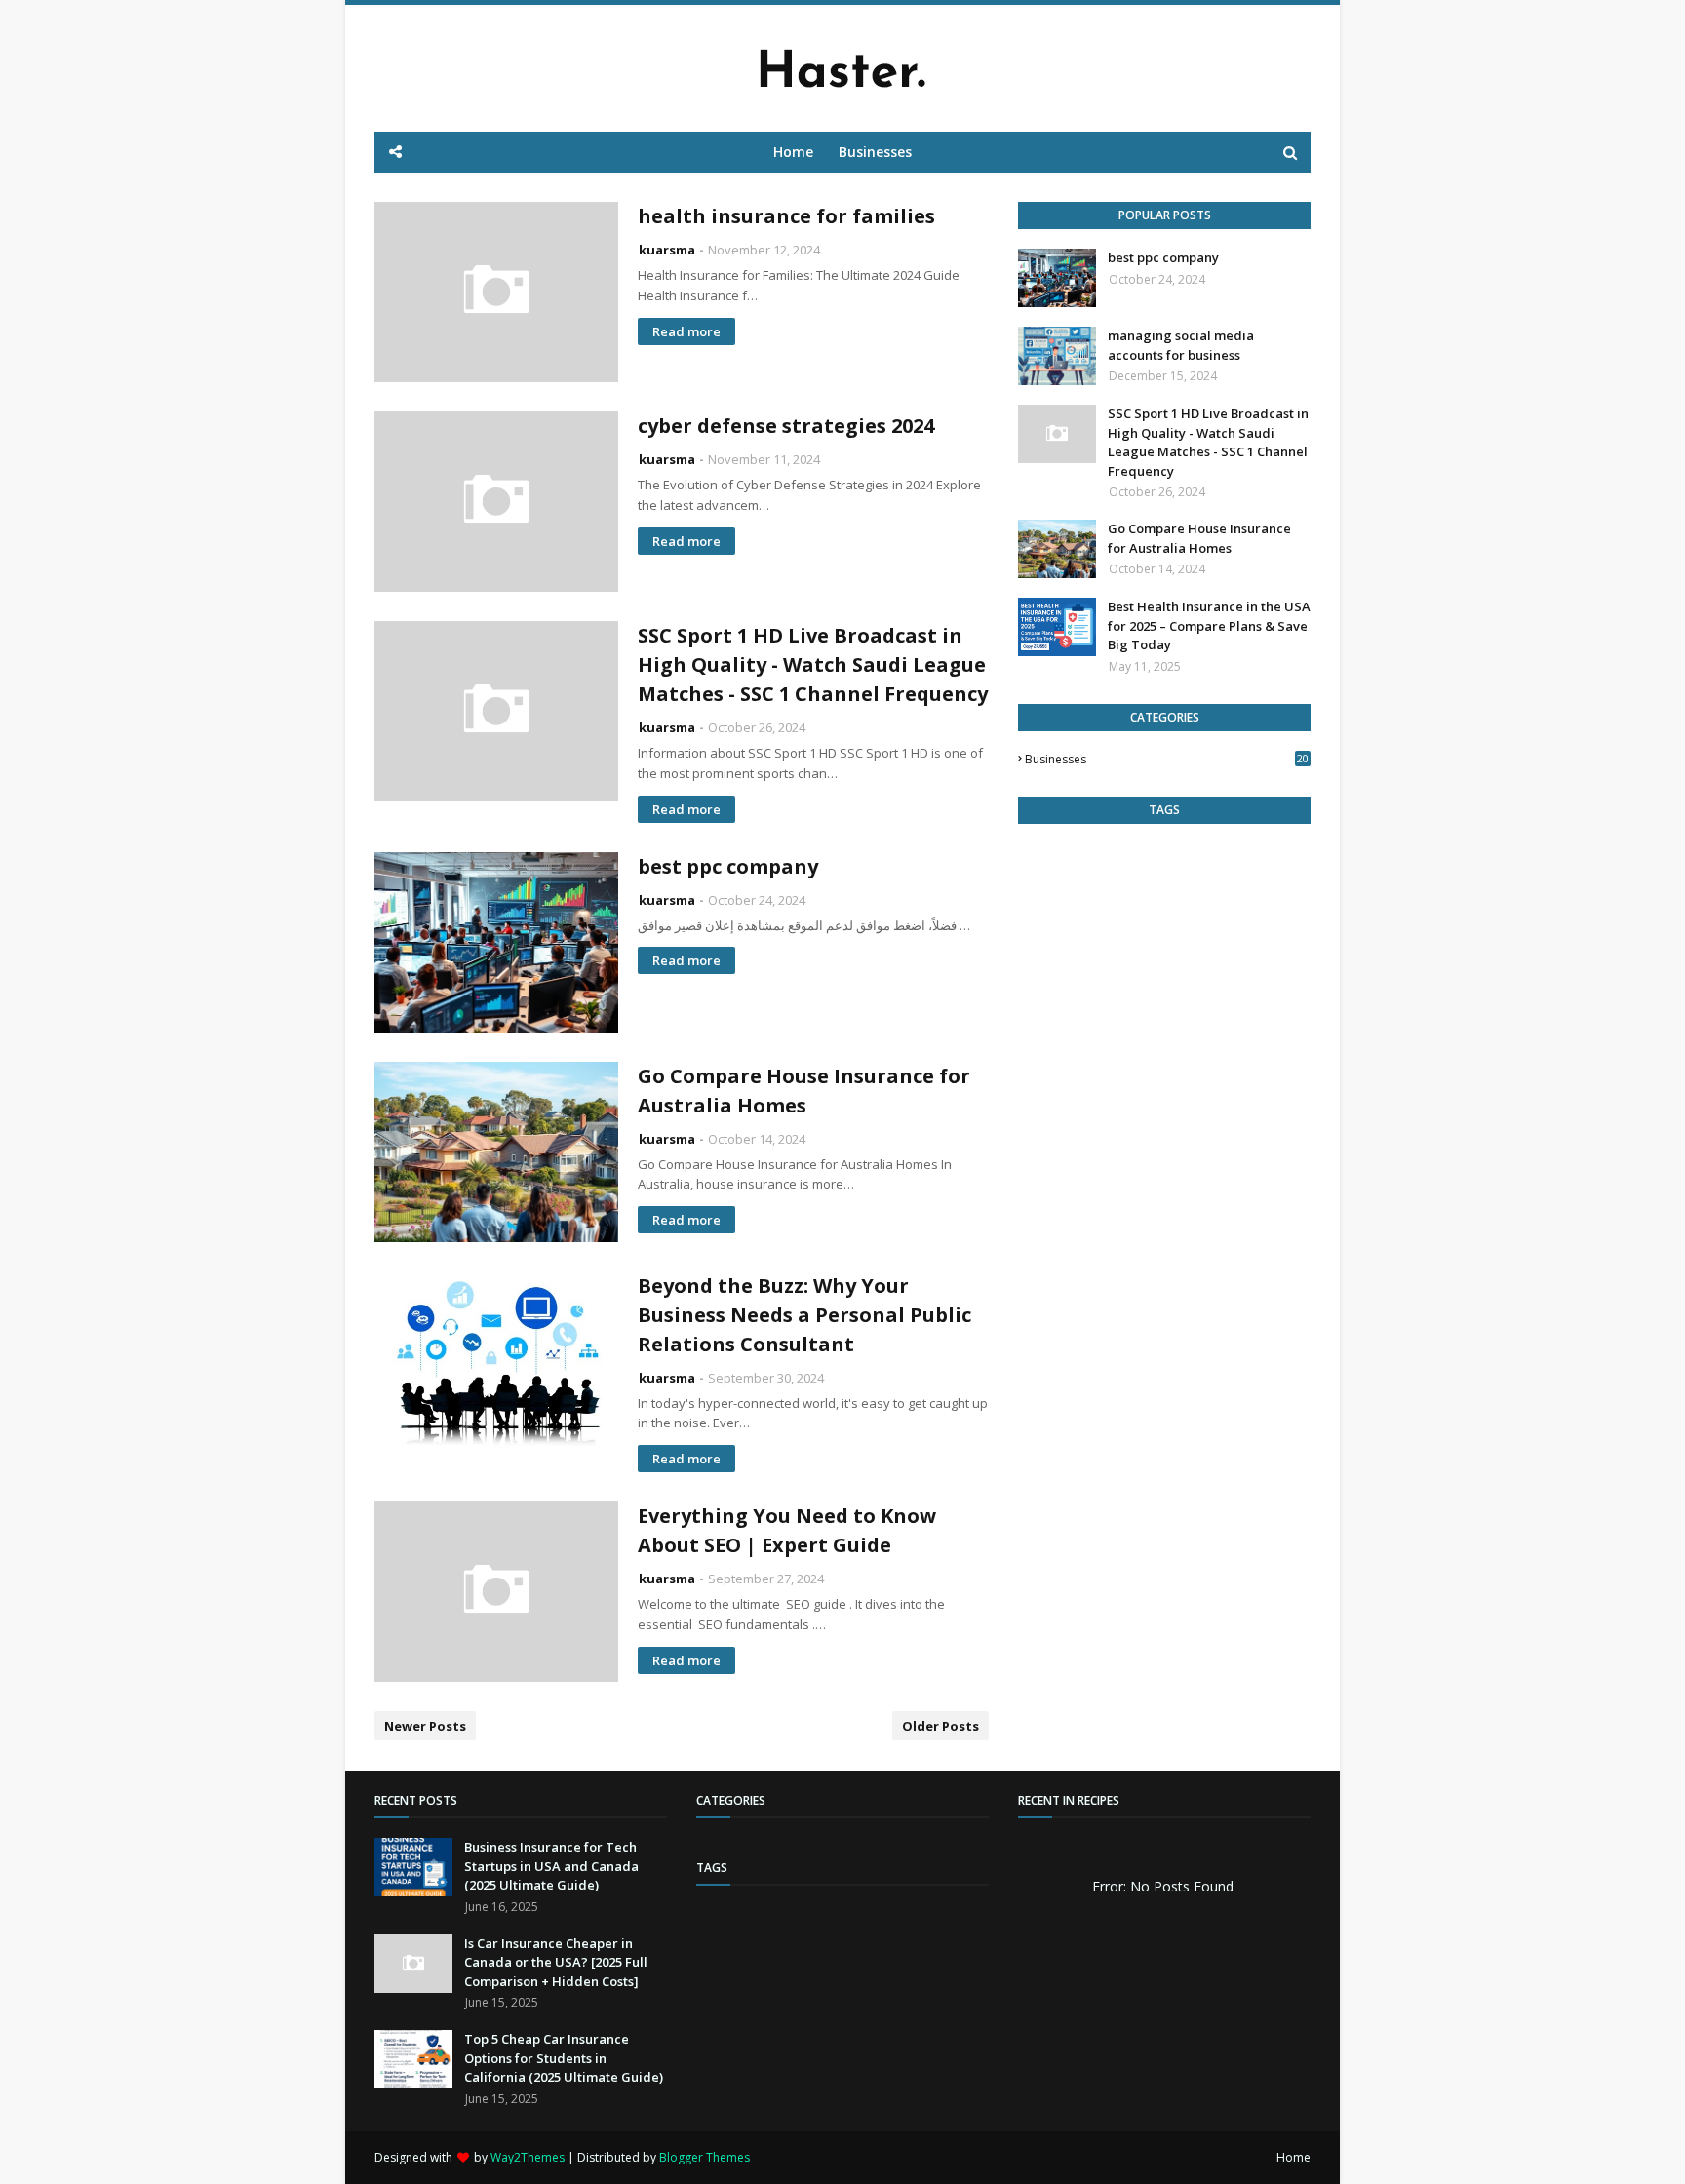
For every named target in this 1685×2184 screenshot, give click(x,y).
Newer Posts (425, 1726)
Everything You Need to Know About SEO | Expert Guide (787, 1530)
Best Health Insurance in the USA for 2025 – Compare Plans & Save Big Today (1209, 625)
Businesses (1167, 759)
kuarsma (667, 250)
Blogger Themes (705, 2157)
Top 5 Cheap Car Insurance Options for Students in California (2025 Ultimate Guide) (564, 2058)
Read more (686, 331)
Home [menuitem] (793, 152)
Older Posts (940, 1726)
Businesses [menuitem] (875, 152)
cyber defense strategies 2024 (786, 426)
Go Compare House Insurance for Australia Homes (804, 1091)
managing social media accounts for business (1181, 345)
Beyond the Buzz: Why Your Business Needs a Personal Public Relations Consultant (804, 1315)
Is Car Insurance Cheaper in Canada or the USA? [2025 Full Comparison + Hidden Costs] (556, 1962)
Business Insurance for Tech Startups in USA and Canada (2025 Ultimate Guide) (551, 1866)
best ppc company (728, 866)
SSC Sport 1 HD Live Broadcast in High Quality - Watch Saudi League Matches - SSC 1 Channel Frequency (813, 664)
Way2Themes (528, 2157)
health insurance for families (786, 216)
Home (1293, 2157)
